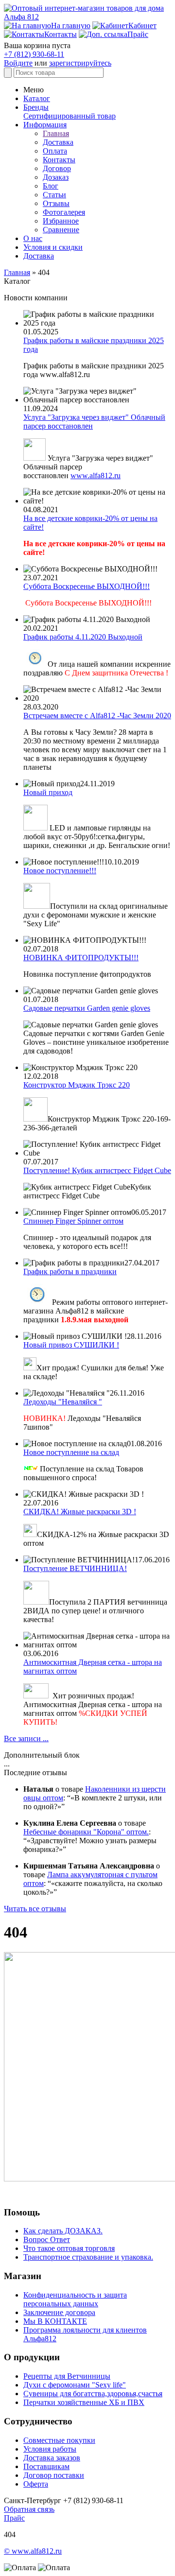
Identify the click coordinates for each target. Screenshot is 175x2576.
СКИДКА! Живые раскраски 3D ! (80, 1512)
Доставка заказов (52, 2458)
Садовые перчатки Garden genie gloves (87, 1008)
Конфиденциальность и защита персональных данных (75, 2299)
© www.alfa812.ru (33, 2551)
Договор (57, 168)
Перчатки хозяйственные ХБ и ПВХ (84, 2402)
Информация (45, 125)
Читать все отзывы (35, 1909)
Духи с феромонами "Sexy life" (75, 2385)
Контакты (59, 160)
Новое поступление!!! (60, 871)
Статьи (54, 195)
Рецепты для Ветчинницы (67, 2376)
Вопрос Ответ (47, 2239)
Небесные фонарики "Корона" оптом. (86, 1832)
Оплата (55, 151)
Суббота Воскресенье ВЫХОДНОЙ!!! (87, 586)
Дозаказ (56, 177)
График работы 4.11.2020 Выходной (83, 637)
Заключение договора (59, 2312)
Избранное (61, 221)
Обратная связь (29, 2509)
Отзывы (56, 203)
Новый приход (48, 792)
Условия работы (50, 2449)
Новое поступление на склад (71, 1452)
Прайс (14, 2518)
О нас (33, 238)
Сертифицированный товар (70, 116)
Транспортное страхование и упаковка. (88, 2257)
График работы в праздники (70, 1271)
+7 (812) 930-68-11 (34, 54)
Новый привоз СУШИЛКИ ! (71, 1345)
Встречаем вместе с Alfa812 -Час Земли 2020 (97, 716)
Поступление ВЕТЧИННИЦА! (75, 1568)
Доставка (58, 142)
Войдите (18, 63)
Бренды (36, 107)
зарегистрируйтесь (80, 63)
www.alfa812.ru (96, 475)
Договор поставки (54, 2475)
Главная (56, 133)
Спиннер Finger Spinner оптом (73, 1221)
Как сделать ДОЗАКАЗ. (63, 2231)
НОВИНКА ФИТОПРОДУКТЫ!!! (81, 958)
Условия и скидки (53, 247)
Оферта (36, 2484)
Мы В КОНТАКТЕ (55, 2321)
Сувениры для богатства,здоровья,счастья (93, 2394)
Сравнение (61, 230)
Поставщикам (46, 2466)
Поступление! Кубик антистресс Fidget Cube (97, 1170)
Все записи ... (26, 1738)
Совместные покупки (59, 2440)
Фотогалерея (64, 212)
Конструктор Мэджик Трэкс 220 (77, 1085)
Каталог (37, 98)
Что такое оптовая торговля (69, 2248)
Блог (51, 186)
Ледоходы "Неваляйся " (63, 1402)
